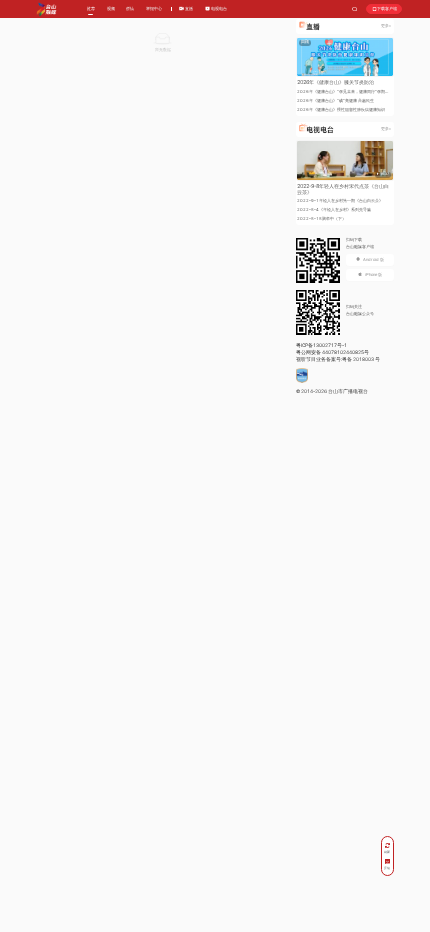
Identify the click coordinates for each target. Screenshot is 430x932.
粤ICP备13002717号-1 (321, 345)
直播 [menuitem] (188, 8)
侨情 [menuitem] (130, 8)
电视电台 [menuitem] (218, 8)
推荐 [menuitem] (91, 8)
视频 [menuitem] (111, 8)
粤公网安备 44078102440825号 (332, 352)
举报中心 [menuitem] (154, 8)
